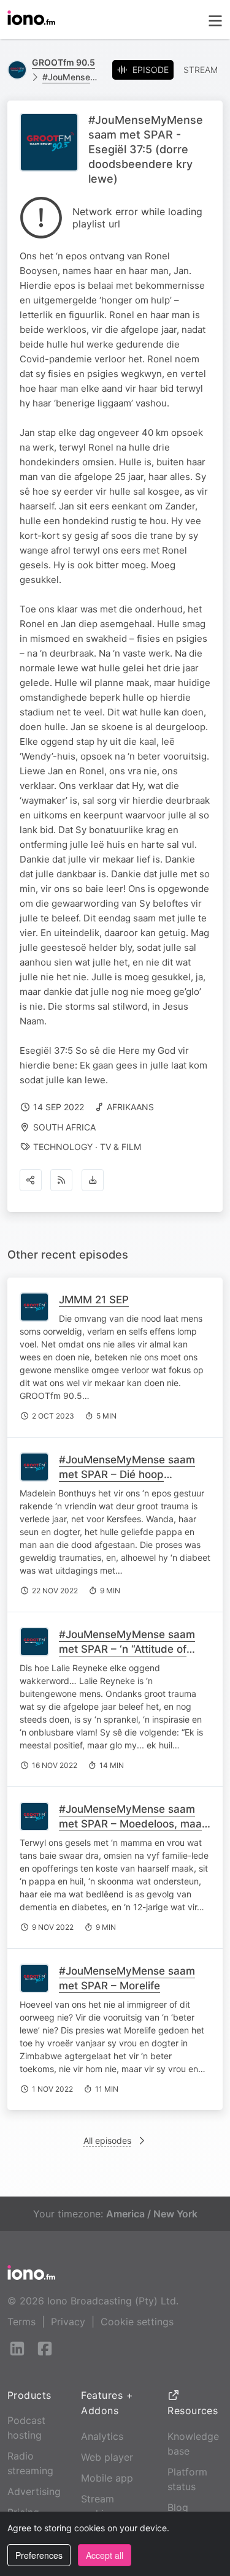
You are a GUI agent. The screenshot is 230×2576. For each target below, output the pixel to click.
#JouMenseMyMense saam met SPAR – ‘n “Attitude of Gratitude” (127, 1649)
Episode (151, 70)
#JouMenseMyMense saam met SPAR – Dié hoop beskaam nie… (127, 1474)
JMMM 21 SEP (94, 1300)
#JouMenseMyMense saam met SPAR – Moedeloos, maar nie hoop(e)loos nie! (132, 1824)
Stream (201, 70)
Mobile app (107, 2478)
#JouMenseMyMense (72, 77)
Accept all (105, 2555)
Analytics (102, 2436)
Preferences (39, 2555)
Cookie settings (137, 2322)
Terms (21, 2322)
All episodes (107, 2140)
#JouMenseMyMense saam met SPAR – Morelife (127, 1978)
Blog (178, 2507)
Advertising (34, 2491)
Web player (107, 2457)
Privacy (68, 2322)
